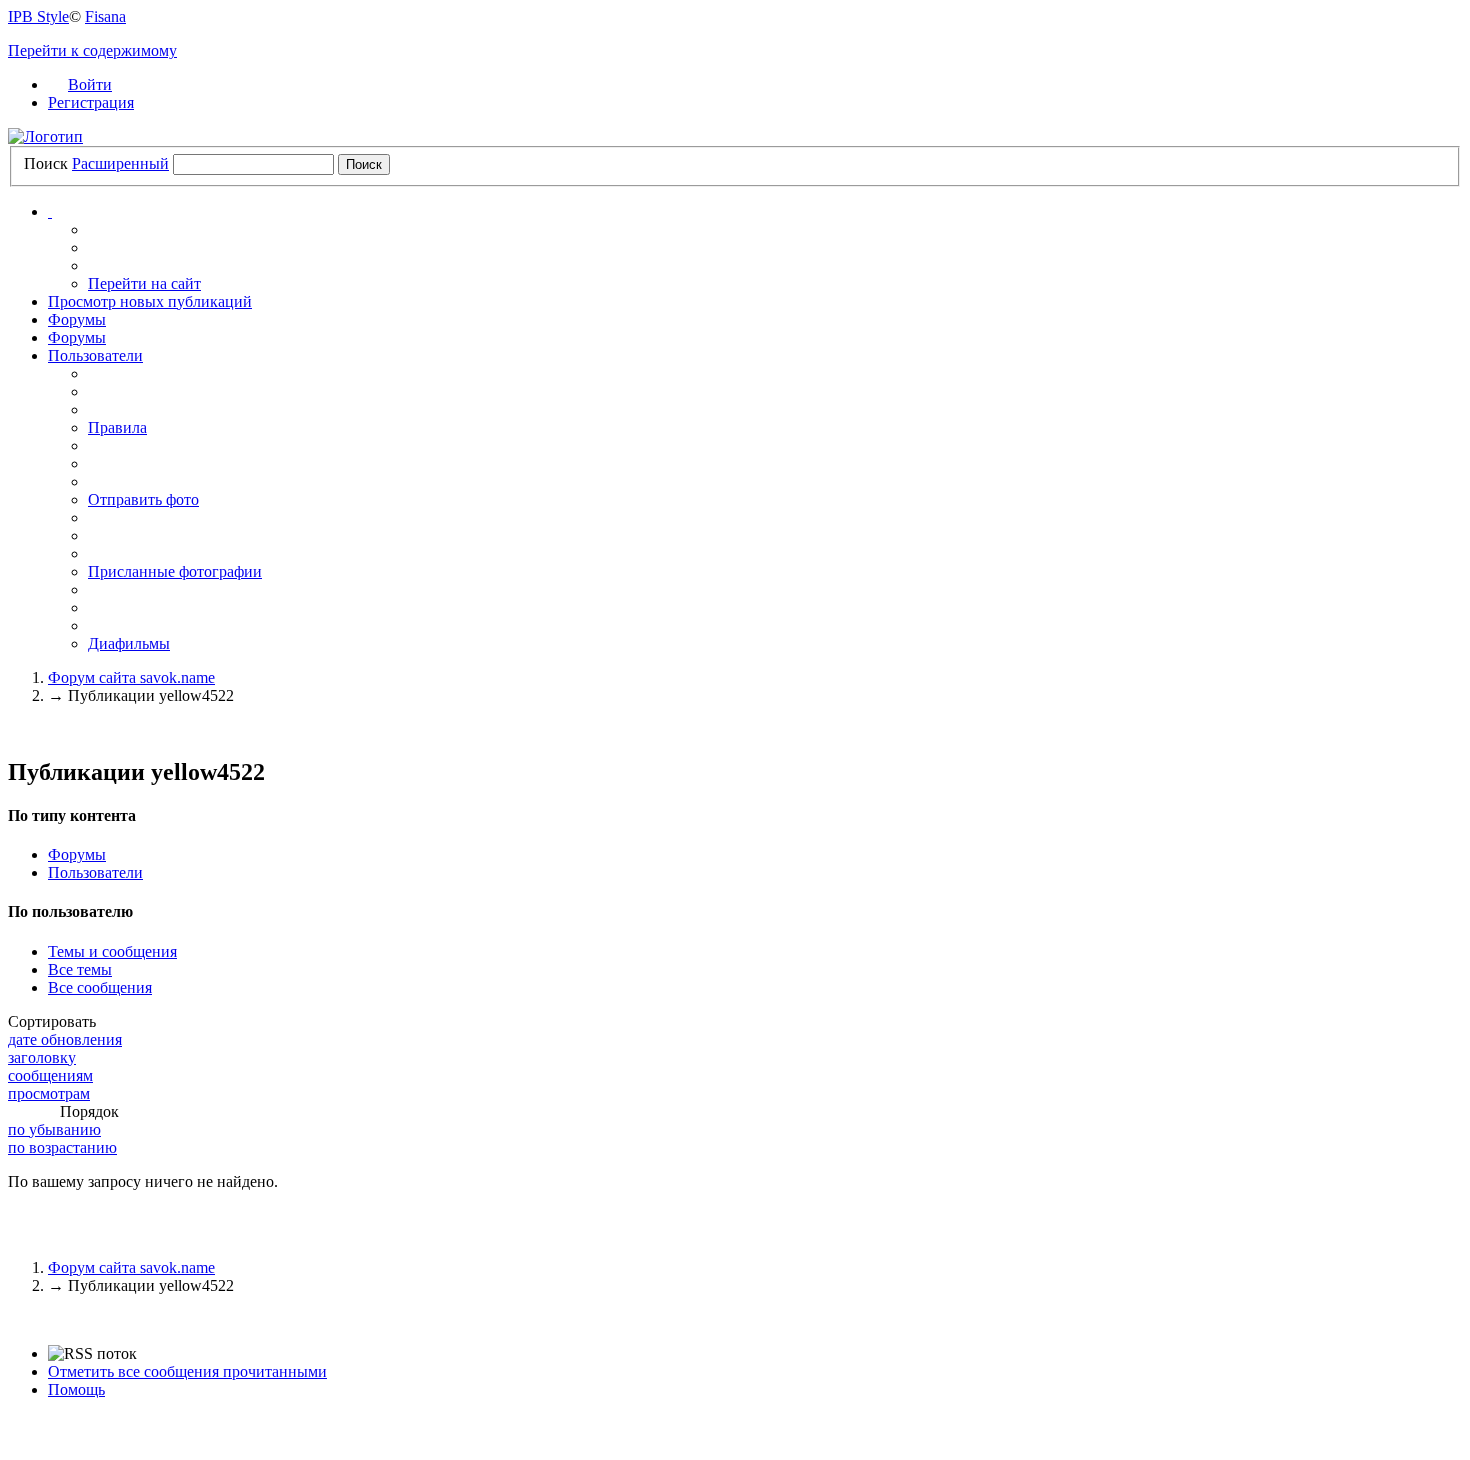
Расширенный (120, 163)
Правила (117, 427)
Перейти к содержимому (92, 50)
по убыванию (54, 1129)
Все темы (80, 969)
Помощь (76, 1389)
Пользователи (95, 355)
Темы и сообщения (112, 951)
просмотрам (49, 1093)
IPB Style (38, 16)
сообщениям (50, 1075)
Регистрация (91, 102)
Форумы (77, 319)
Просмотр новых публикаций (150, 301)
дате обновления (65, 1039)
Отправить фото (143, 499)
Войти (90, 84)
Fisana (105, 16)
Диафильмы (129, 643)
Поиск (46, 163)
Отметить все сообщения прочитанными (187, 1371)
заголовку (42, 1057)
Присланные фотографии (175, 571)
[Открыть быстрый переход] (50, 211)
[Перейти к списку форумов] (45, 136)
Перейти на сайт (144, 283)
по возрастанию (62, 1147)
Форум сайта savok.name (131, 1267)
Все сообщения (100, 987)
